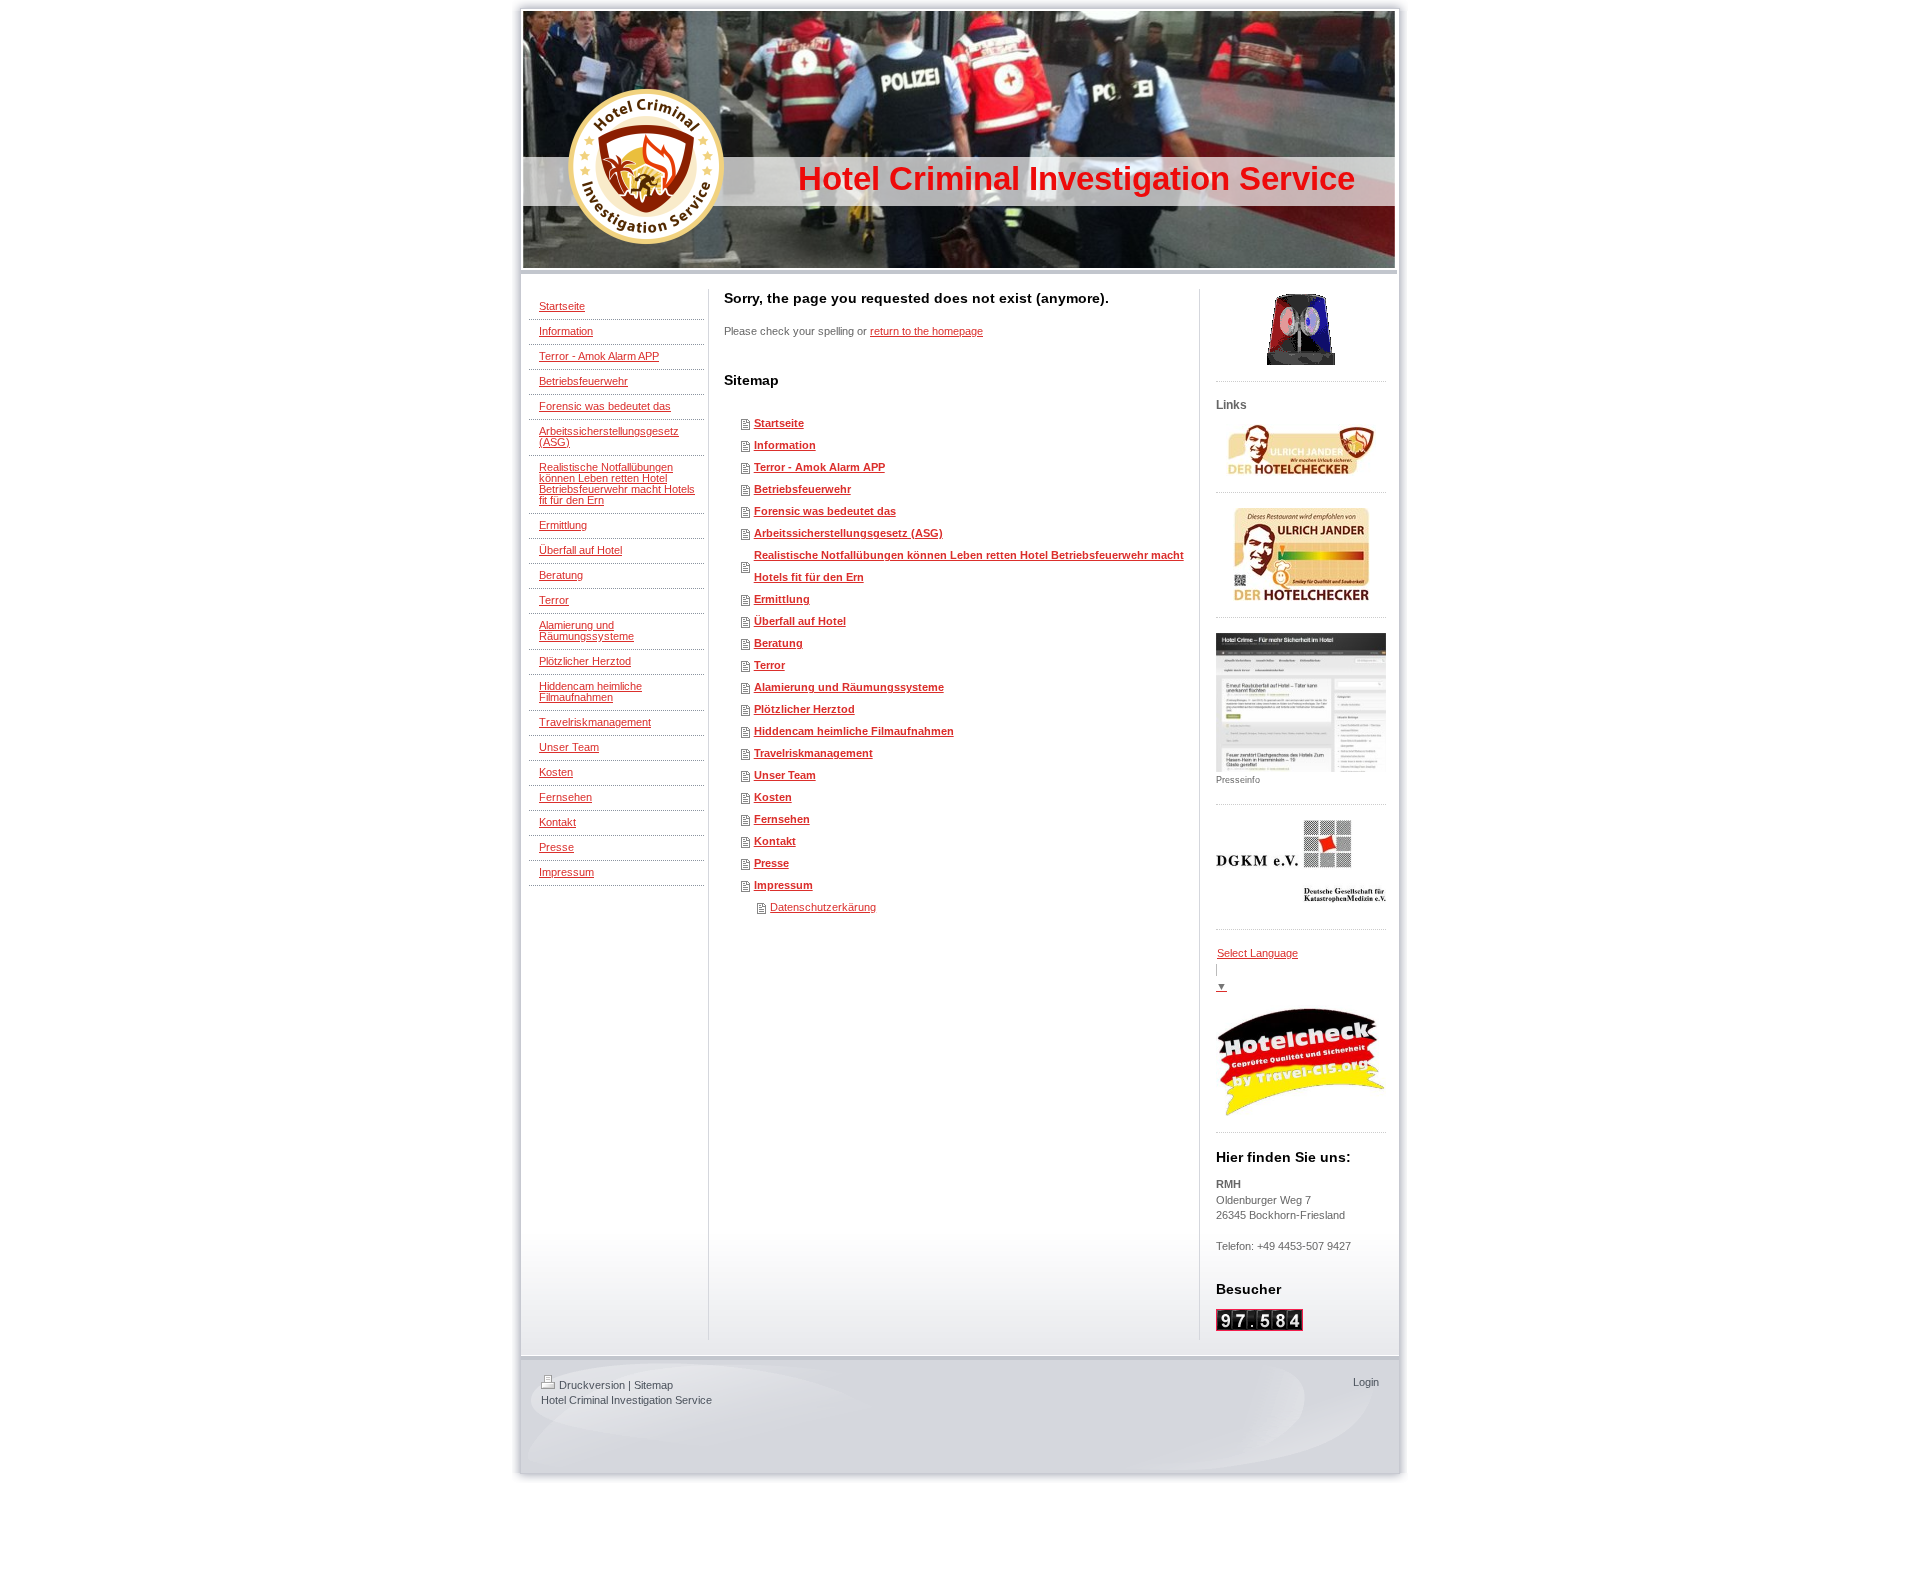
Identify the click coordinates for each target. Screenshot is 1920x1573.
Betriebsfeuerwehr (802, 489)
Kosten (773, 797)
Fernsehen (782, 819)
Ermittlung (782, 599)
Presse (771, 863)
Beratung (778, 643)
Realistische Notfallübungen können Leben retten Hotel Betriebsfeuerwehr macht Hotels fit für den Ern (969, 566)
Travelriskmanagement (813, 753)
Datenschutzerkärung (823, 907)
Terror (769, 665)
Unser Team (785, 775)
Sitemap (653, 1385)
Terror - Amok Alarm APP (819, 467)
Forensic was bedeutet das (825, 511)
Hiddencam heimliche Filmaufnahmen (854, 731)
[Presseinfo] (1301, 702)
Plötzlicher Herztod (804, 709)
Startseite (779, 423)
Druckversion (592, 1385)
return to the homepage (926, 331)
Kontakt (775, 841)
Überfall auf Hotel (800, 621)
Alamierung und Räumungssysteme (849, 687)
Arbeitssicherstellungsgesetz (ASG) (848, 533)
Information (785, 445)
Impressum (783, 885)
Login (1366, 1382)
